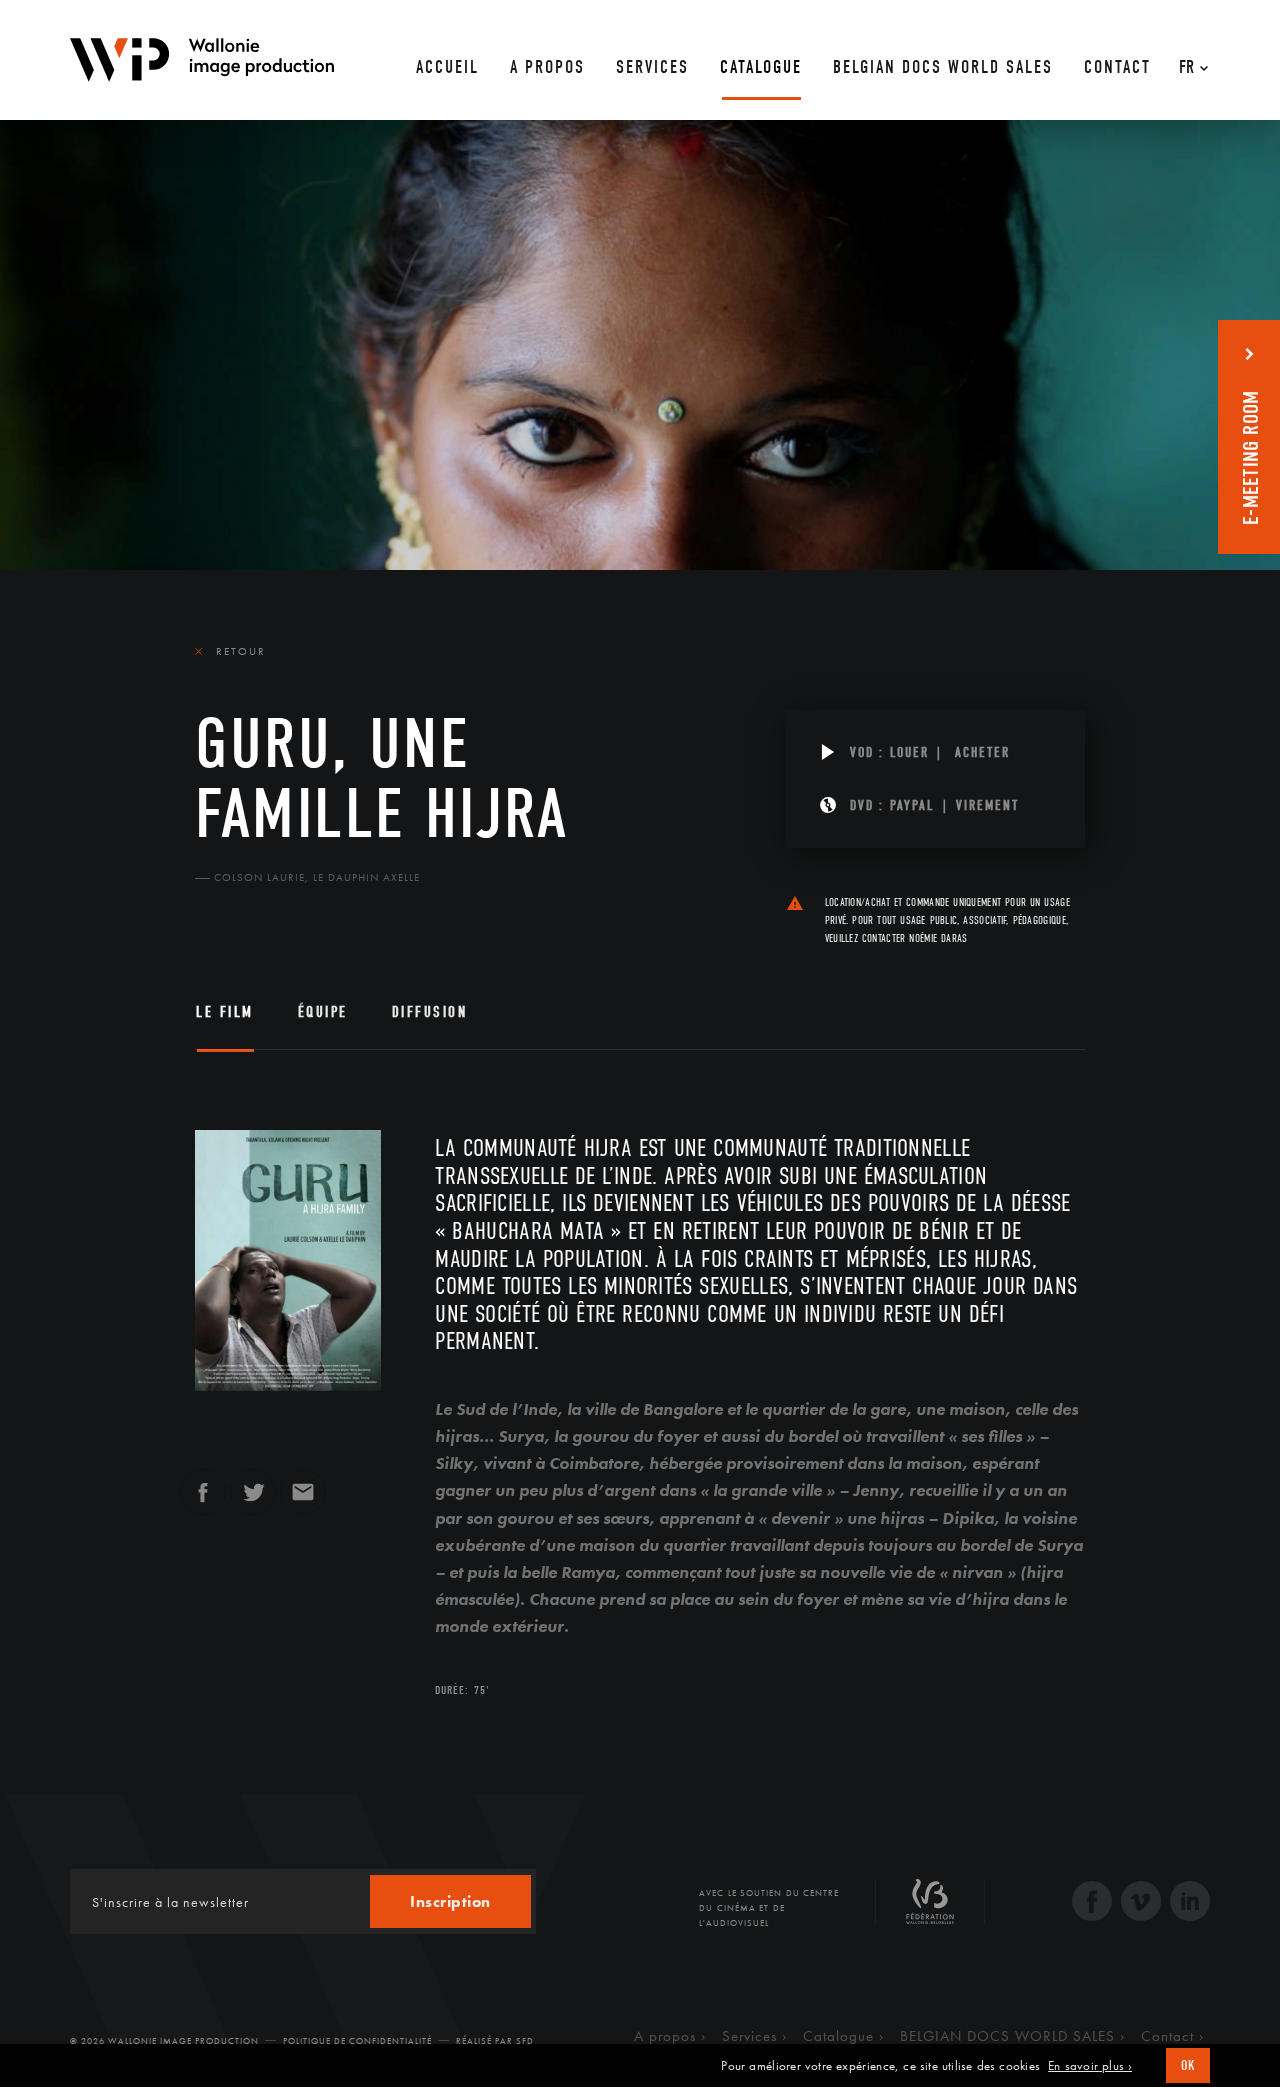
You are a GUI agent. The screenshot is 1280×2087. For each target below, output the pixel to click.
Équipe (323, 1012)
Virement (987, 805)
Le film (225, 1012)
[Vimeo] (1141, 1903)
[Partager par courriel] (303, 1501)
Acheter (982, 752)
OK (1188, 2065)
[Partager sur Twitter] (253, 1501)
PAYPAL (912, 805)
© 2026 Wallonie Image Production (164, 2041)
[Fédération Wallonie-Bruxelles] (930, 1909)
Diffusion (430, 1012)
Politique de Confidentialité (357, 2041)
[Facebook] (1092, 1903)
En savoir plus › (1090, 2066)
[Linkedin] (1190, 1903)
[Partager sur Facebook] (203, 1501)
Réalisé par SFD (495, 2041)
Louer (909, 752)
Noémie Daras (938, 938)
